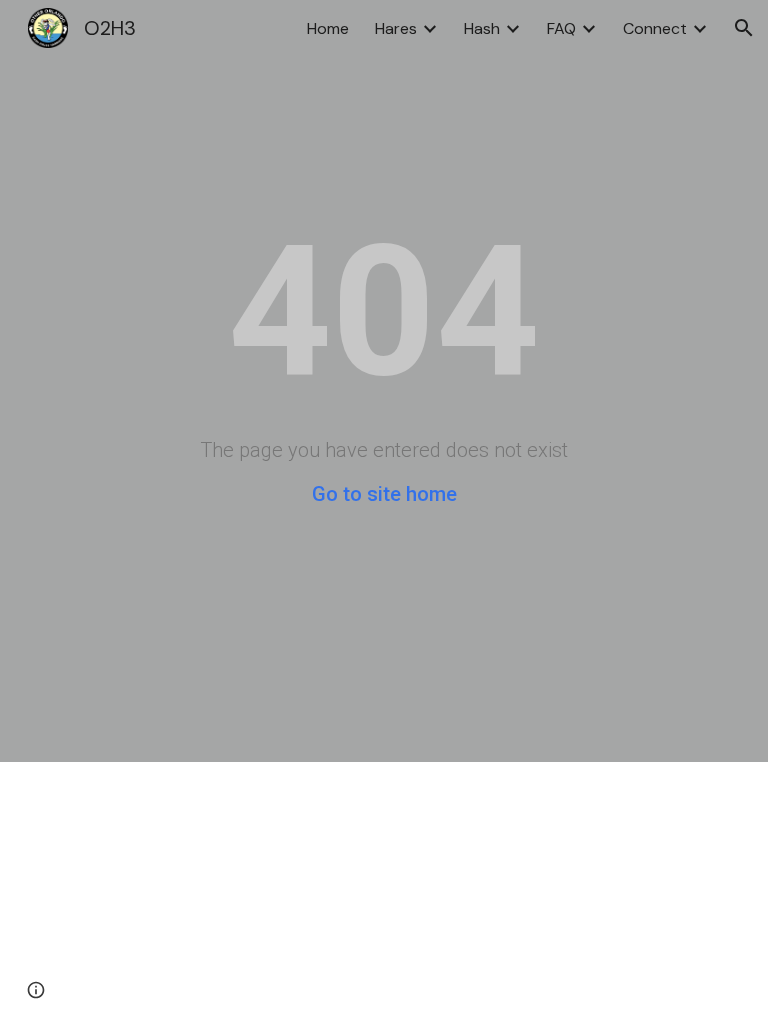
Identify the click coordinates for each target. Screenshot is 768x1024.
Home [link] (328, 28)
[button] (744, 28)
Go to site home (384, 494)
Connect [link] (655, 28)
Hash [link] (482, 28)
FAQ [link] (561, 28)
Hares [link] (396, 28)
